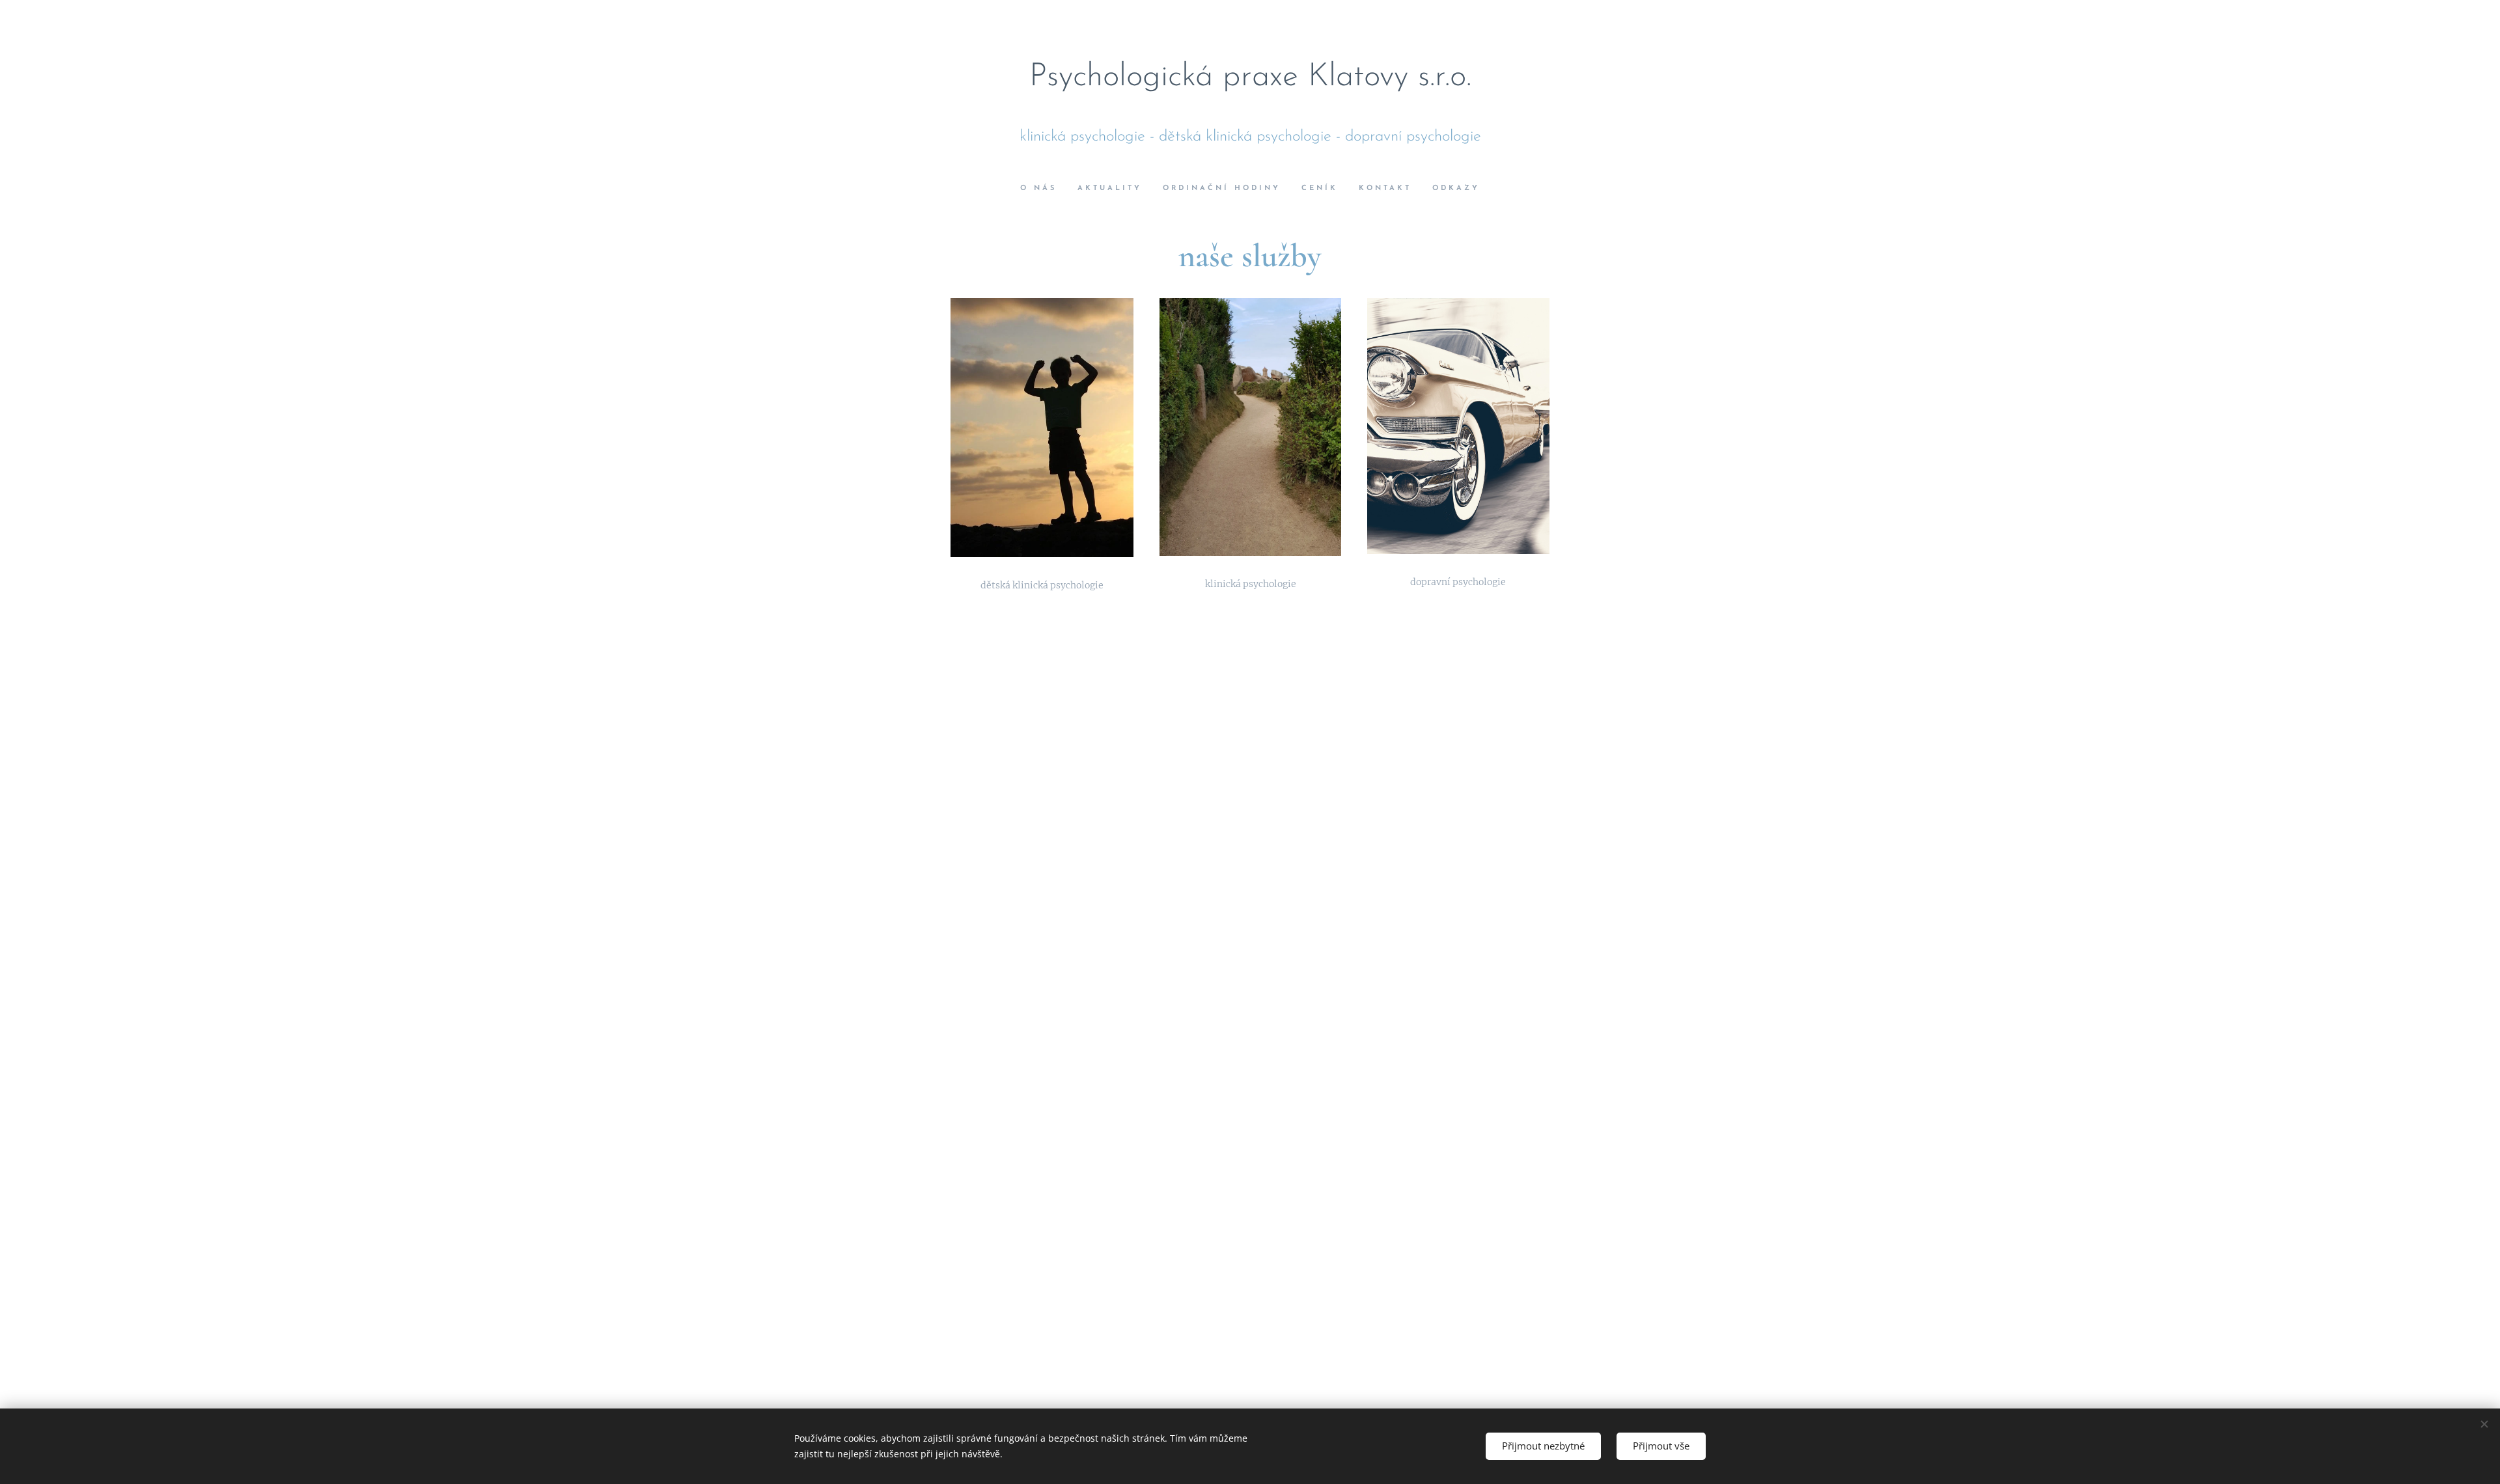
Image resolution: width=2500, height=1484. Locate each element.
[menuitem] (1044, 189)
